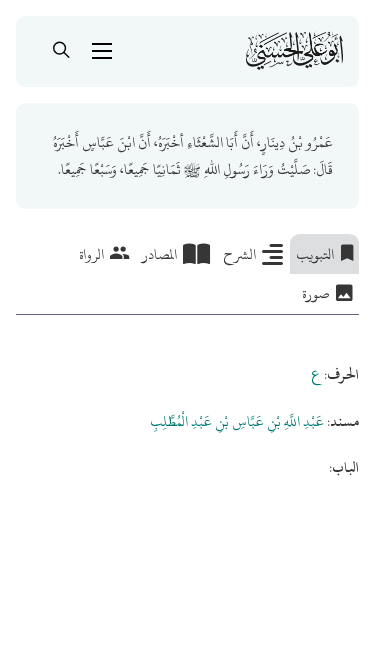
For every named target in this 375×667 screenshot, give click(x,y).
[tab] (324, 254)
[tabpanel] (187, 398)
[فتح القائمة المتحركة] (102, 51)
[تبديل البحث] (62, 51)
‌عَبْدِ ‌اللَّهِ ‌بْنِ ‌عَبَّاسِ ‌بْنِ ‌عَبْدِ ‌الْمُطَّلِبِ (237, 421)
